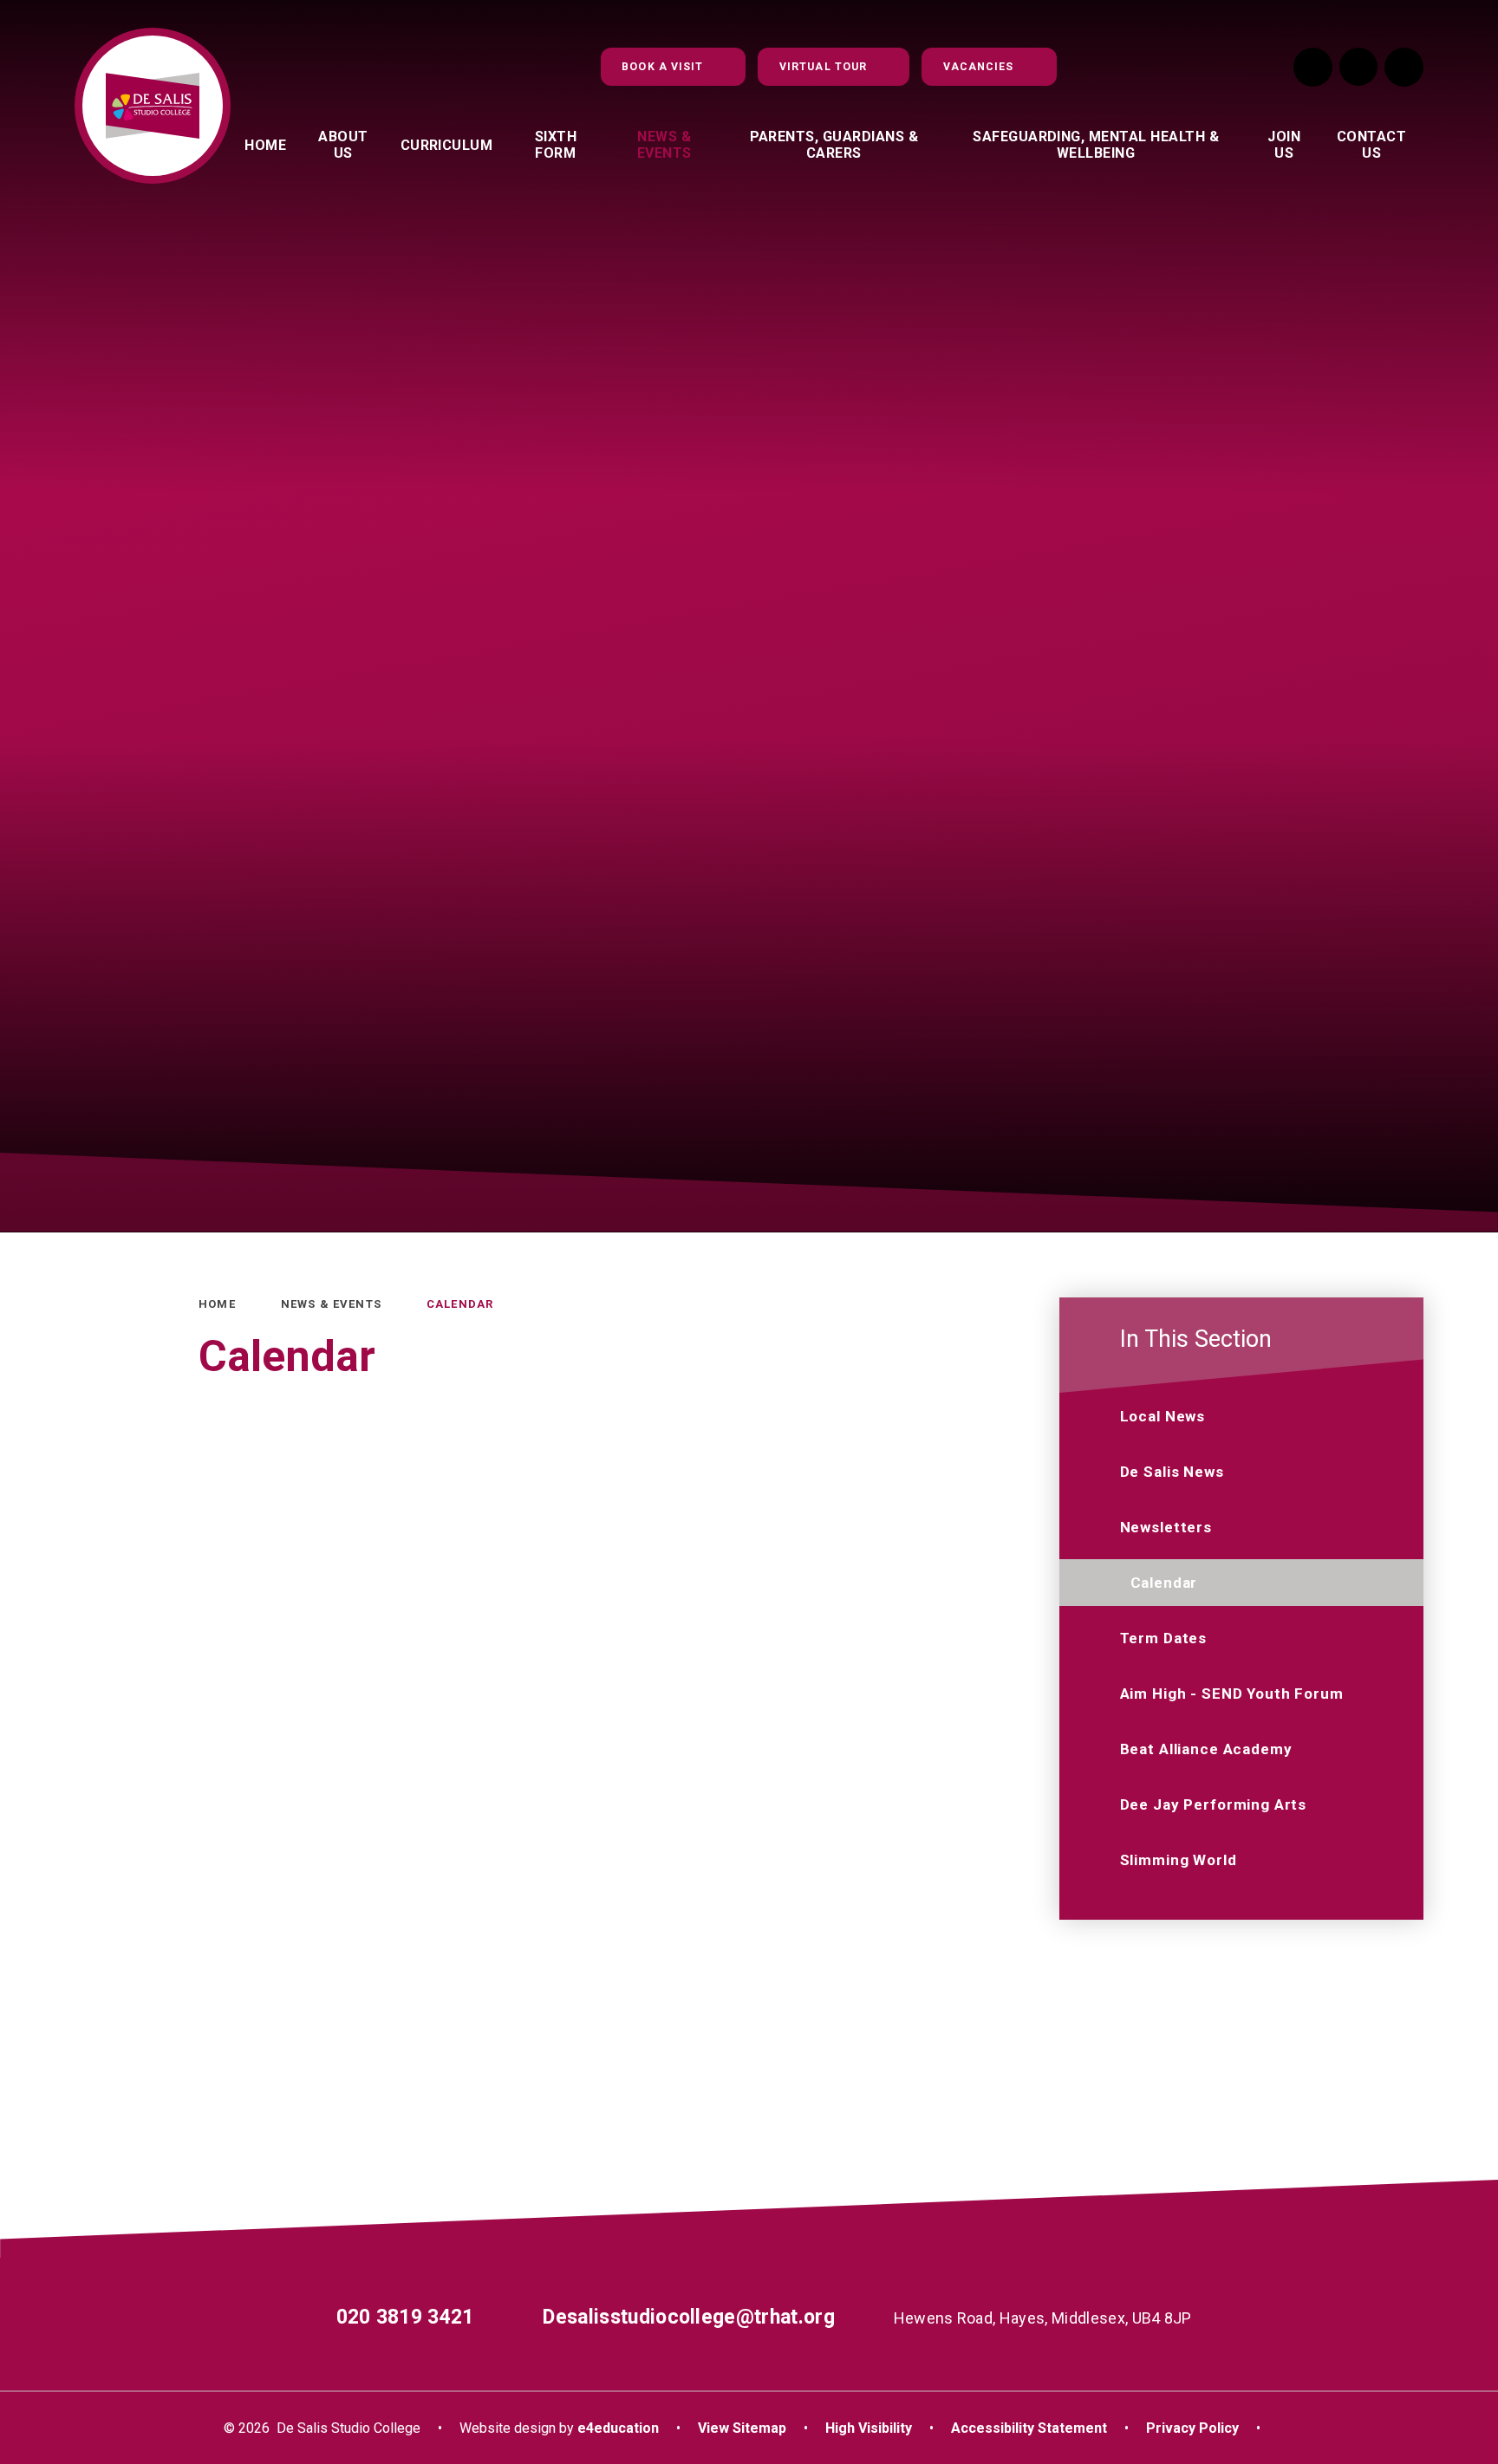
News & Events (331, 1304)
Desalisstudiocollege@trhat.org (689, 2317)
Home (217, 1304)
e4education (618, 2428)
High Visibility (869, 2428)
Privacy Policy (1192, 2428)
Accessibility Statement (1029, 2428)
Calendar (460, 1304)
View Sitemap (742, 2428)
